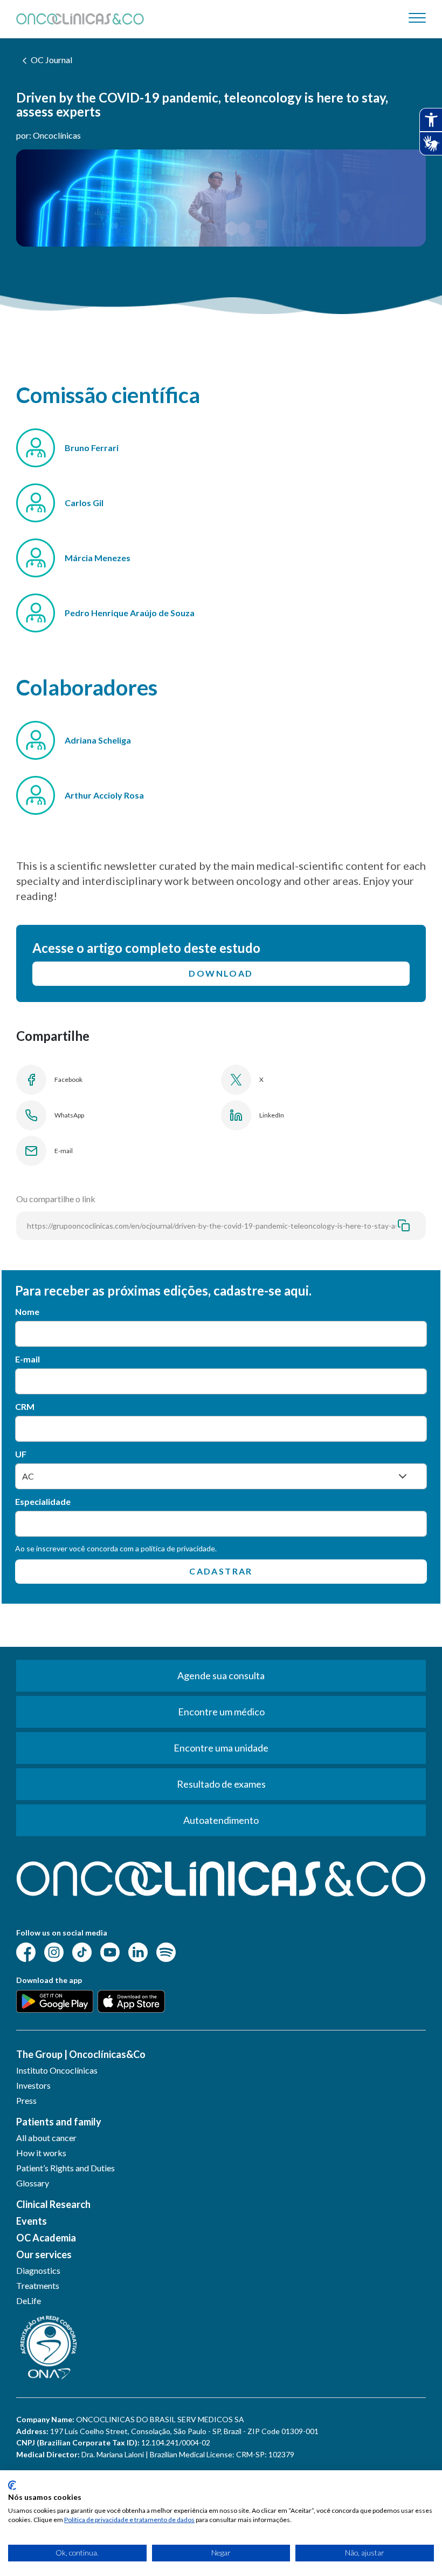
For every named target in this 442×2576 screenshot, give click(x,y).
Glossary (33, 2183)
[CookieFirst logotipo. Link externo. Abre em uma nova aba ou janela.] (12, 2485)
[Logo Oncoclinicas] (80, 19)
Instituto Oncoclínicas (57, 2070)
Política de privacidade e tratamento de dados (129, 2520)
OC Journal (51, 60)
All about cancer (46, 2138)
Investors (33, 2085)
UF (21, 1454)
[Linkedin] (138, 1951)
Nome (27, 1311)
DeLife (29, 2301)
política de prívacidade (178, 1548)
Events (32, 2221)
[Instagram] (54, 1951)
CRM (25, 1406)
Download (221, 973)
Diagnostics (38, 2270)
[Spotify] (166, 1951)
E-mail (27, 1359)
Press (26, 2100)
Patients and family (59, 2122)
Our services (44, 2254)
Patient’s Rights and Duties (65, 2168)
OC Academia (46, 2238)
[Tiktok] (82, 1951)
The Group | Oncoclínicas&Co (81, 2054)
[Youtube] (110, 1951)
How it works (41, 2153)
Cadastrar (221, 1571)
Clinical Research (53, 2204)
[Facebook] (26, 1951)
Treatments (38, 2285)
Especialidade (43, 1501)
